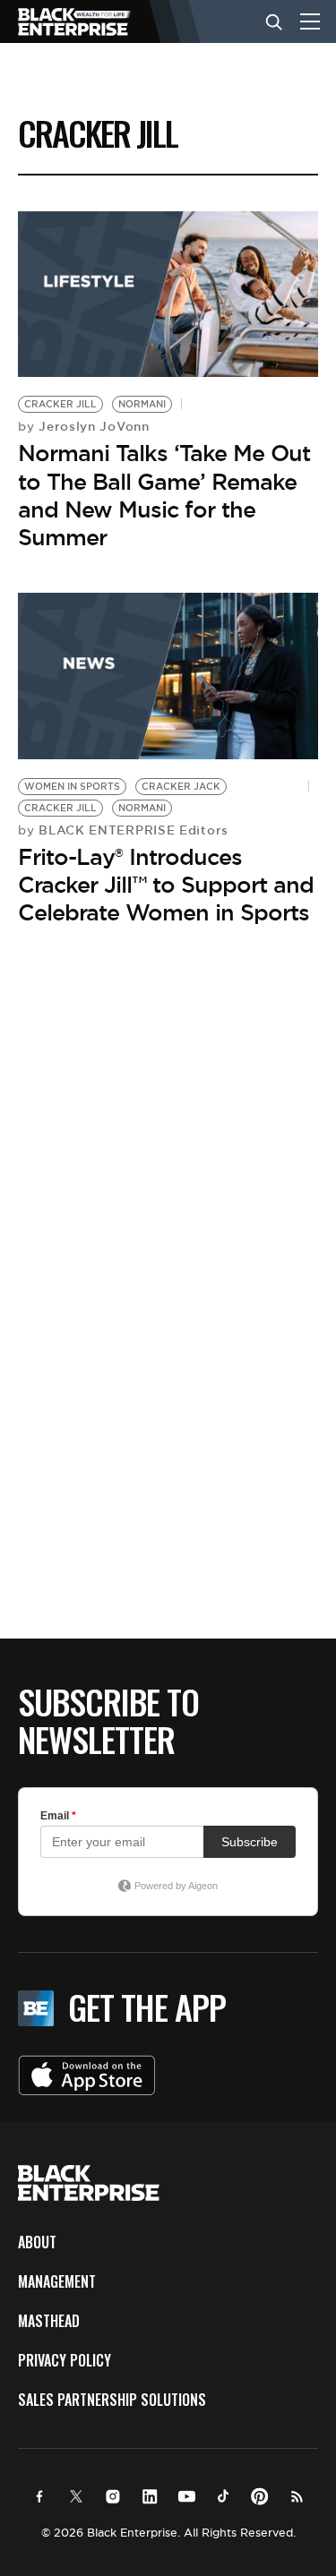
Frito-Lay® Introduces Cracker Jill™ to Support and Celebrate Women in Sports (166, 885)
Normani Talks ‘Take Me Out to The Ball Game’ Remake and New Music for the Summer (164, 495)
